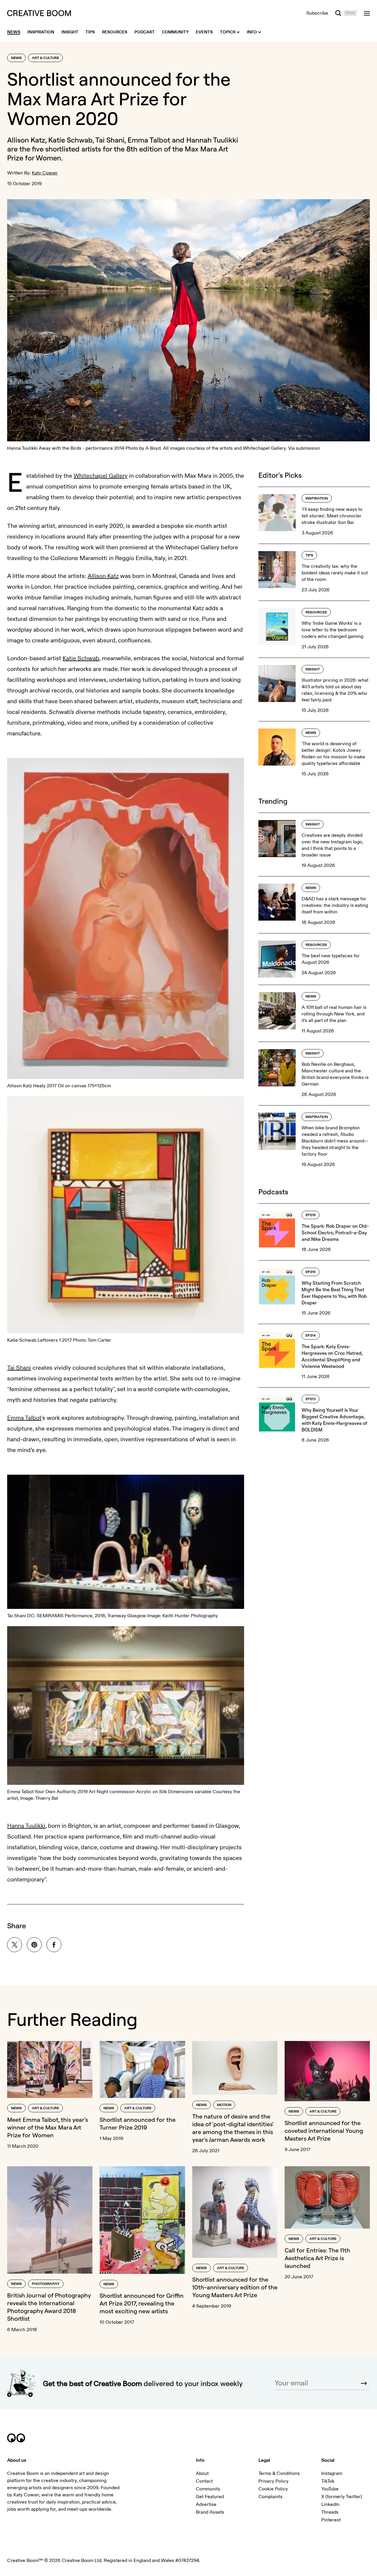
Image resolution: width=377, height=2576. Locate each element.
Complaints (270, 2497)
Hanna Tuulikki (26, 1826)
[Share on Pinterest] (34, 1945)
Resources (316, 612)
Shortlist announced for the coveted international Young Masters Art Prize (324, 2131)
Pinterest (331, 2520)
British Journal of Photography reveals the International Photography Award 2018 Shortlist (49, 2307)
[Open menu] (367, 13)
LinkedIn (330, 2504)
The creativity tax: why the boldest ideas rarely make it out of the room (335, 573)
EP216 (311, 1215)
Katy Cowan (45, 173)
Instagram (332, 2473)
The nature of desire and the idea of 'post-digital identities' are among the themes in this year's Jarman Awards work (233, 2128)
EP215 (311, 1272)
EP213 (311, 1399)
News (16, 58)
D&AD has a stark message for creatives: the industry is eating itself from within (335, 905)
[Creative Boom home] (39, 13)
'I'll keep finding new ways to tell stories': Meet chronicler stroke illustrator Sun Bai (332, 516)
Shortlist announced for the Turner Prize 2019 (138, 2123)
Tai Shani (19, 1368)
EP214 (311, 1336)
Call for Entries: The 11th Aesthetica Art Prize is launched (317, 2258)
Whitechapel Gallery (101, 476)
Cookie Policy (273, 2489)
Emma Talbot (24, 1418)
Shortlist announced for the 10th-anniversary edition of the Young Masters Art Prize (235, 2287)
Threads (330, 2512)
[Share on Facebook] (54, 1945)
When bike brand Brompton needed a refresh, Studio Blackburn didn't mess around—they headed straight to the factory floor (335, 1141)
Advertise (206, 2504)
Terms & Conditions (279, 2473)
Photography (46, 2284)
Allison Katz (103, 576)
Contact (204, 2481)
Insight (313, 669)
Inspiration (317, 498)
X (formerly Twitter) (342, 2497)
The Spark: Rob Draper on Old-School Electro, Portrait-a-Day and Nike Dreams (335, 1233)
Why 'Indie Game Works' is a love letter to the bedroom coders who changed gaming (332, 630)
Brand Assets (210, 2512)
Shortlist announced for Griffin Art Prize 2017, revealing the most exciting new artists (142, 2303)
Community (208, 2489)
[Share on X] (15, 1945)
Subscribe (317, 13)
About (202, 2473)
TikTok (328, 2481)
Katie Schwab (81, 658)
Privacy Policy (273, 2481)
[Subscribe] (364, 2383)
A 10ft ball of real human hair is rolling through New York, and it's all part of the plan (334, 1014)
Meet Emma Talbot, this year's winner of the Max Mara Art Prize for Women (48, 2127)
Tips (309, 555)
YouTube (330, 2489)
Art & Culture (45, 58)
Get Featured (210, 2497)
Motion (224, 2105)
